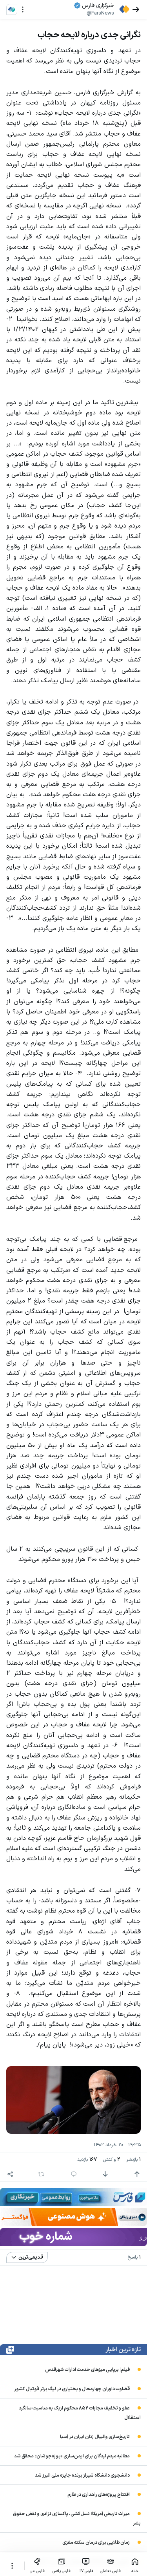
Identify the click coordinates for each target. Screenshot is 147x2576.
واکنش (112, 2160)
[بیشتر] (12, 2566)
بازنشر (133, 2160)
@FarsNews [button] (100, 13)
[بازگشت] (136, 9)
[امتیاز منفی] (105, 2174)
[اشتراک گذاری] (10, 2174)
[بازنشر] (41, 2174)
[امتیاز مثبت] (137, 2174)
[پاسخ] (74, 2174)
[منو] (23, 9)
